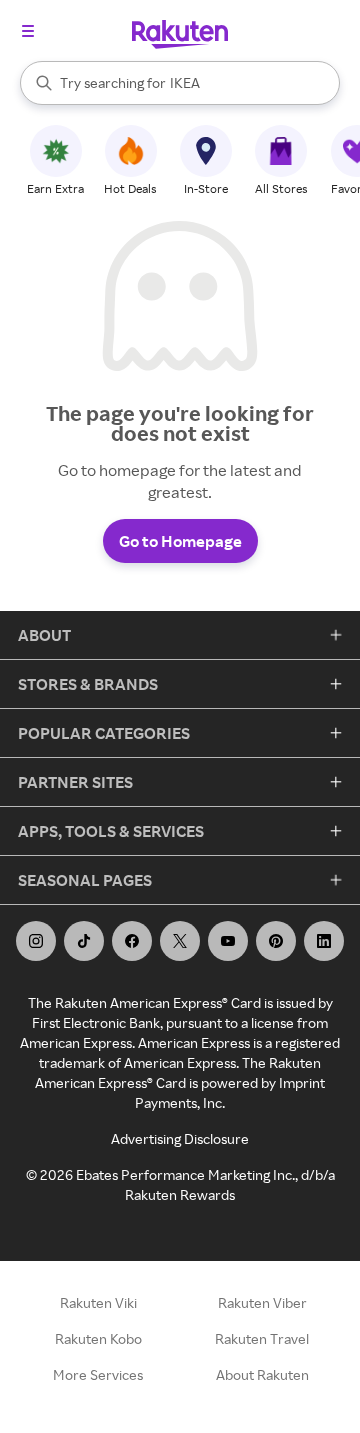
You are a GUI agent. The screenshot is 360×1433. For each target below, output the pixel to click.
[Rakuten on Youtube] (228, 941)
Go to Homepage (180, 541)
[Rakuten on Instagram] (36, 941)
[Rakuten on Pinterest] (276, 941)
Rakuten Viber (262, 1302)
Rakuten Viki (98, 1302)
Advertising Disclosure (180, 1138)
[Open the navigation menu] (28, 31)
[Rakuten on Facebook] (132, 941)
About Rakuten (262, 1374)
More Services (98, 1374)
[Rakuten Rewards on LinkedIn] (324, 941)
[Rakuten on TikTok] (84, 941)
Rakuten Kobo (98, 1338)
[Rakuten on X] (180, 941)
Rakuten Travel (262, 1338)
